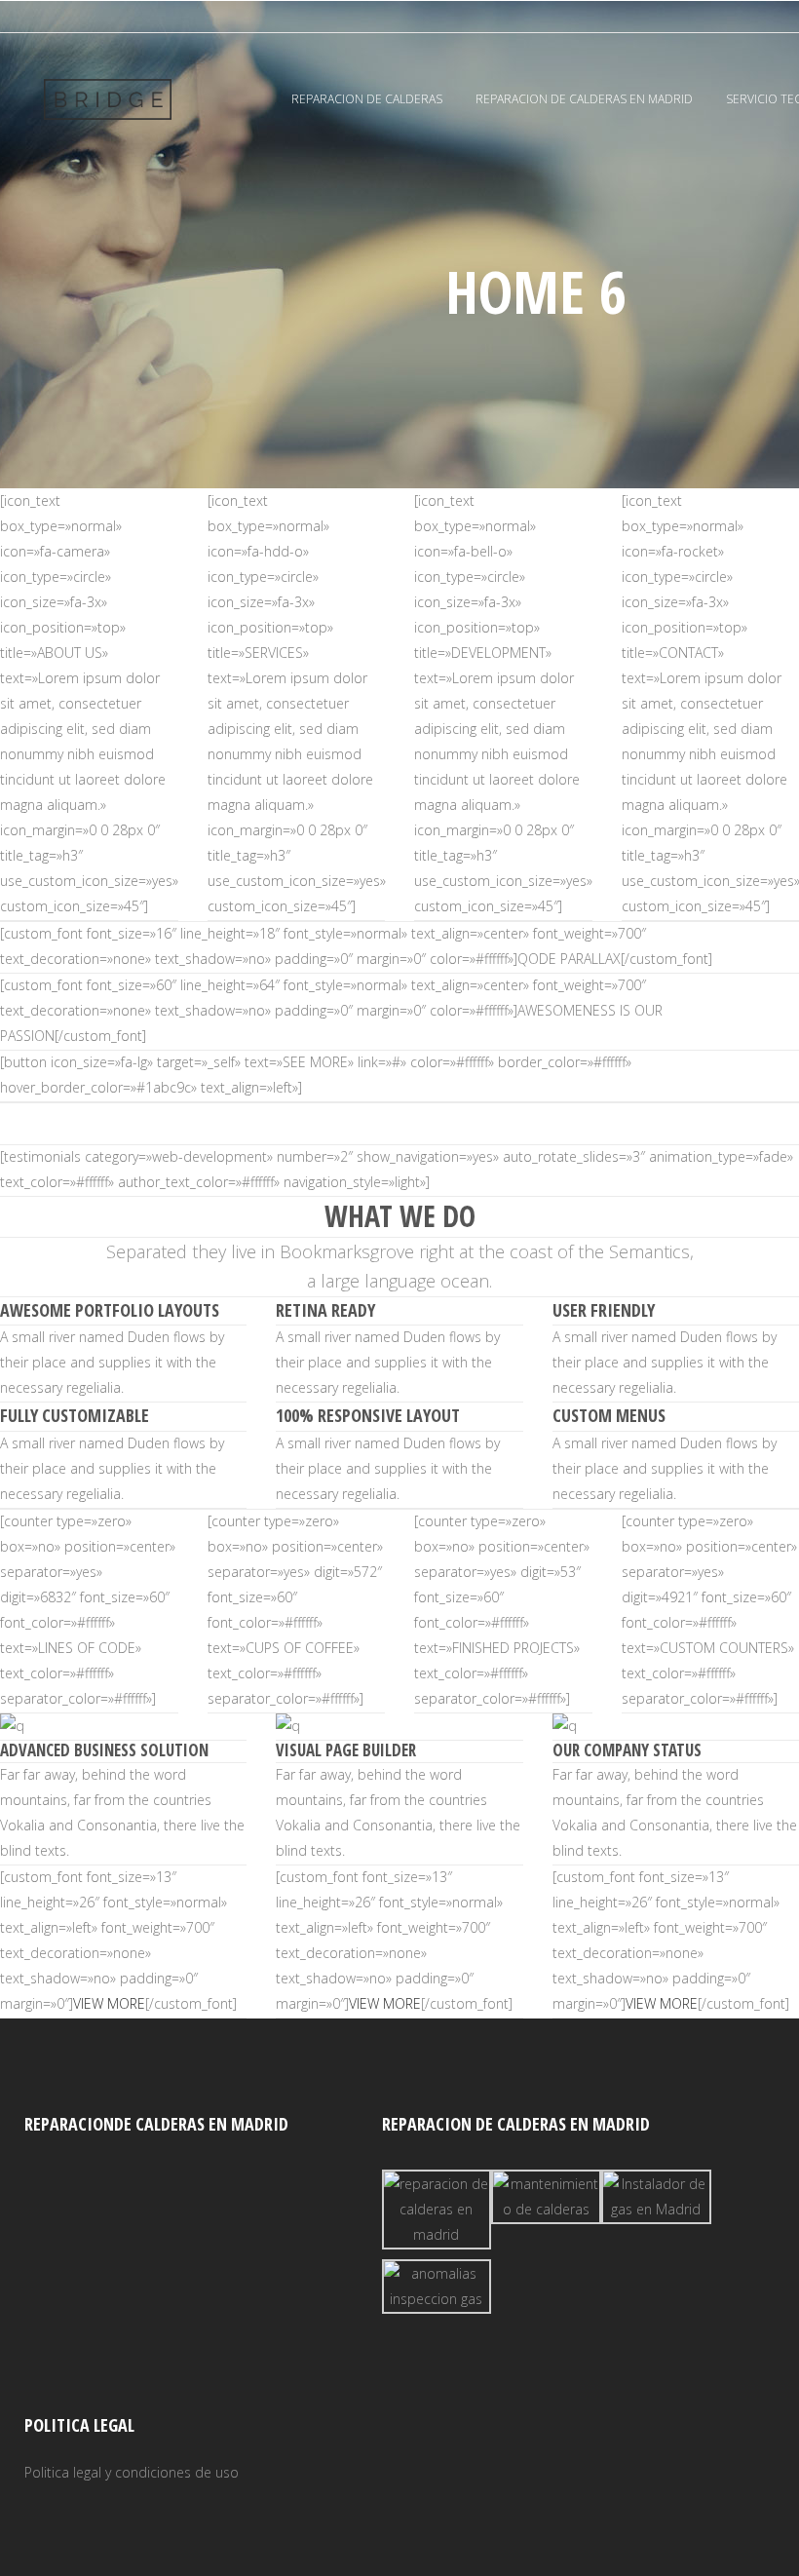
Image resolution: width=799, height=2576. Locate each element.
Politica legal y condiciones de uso (132, 2472)
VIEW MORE (109, 2003)
